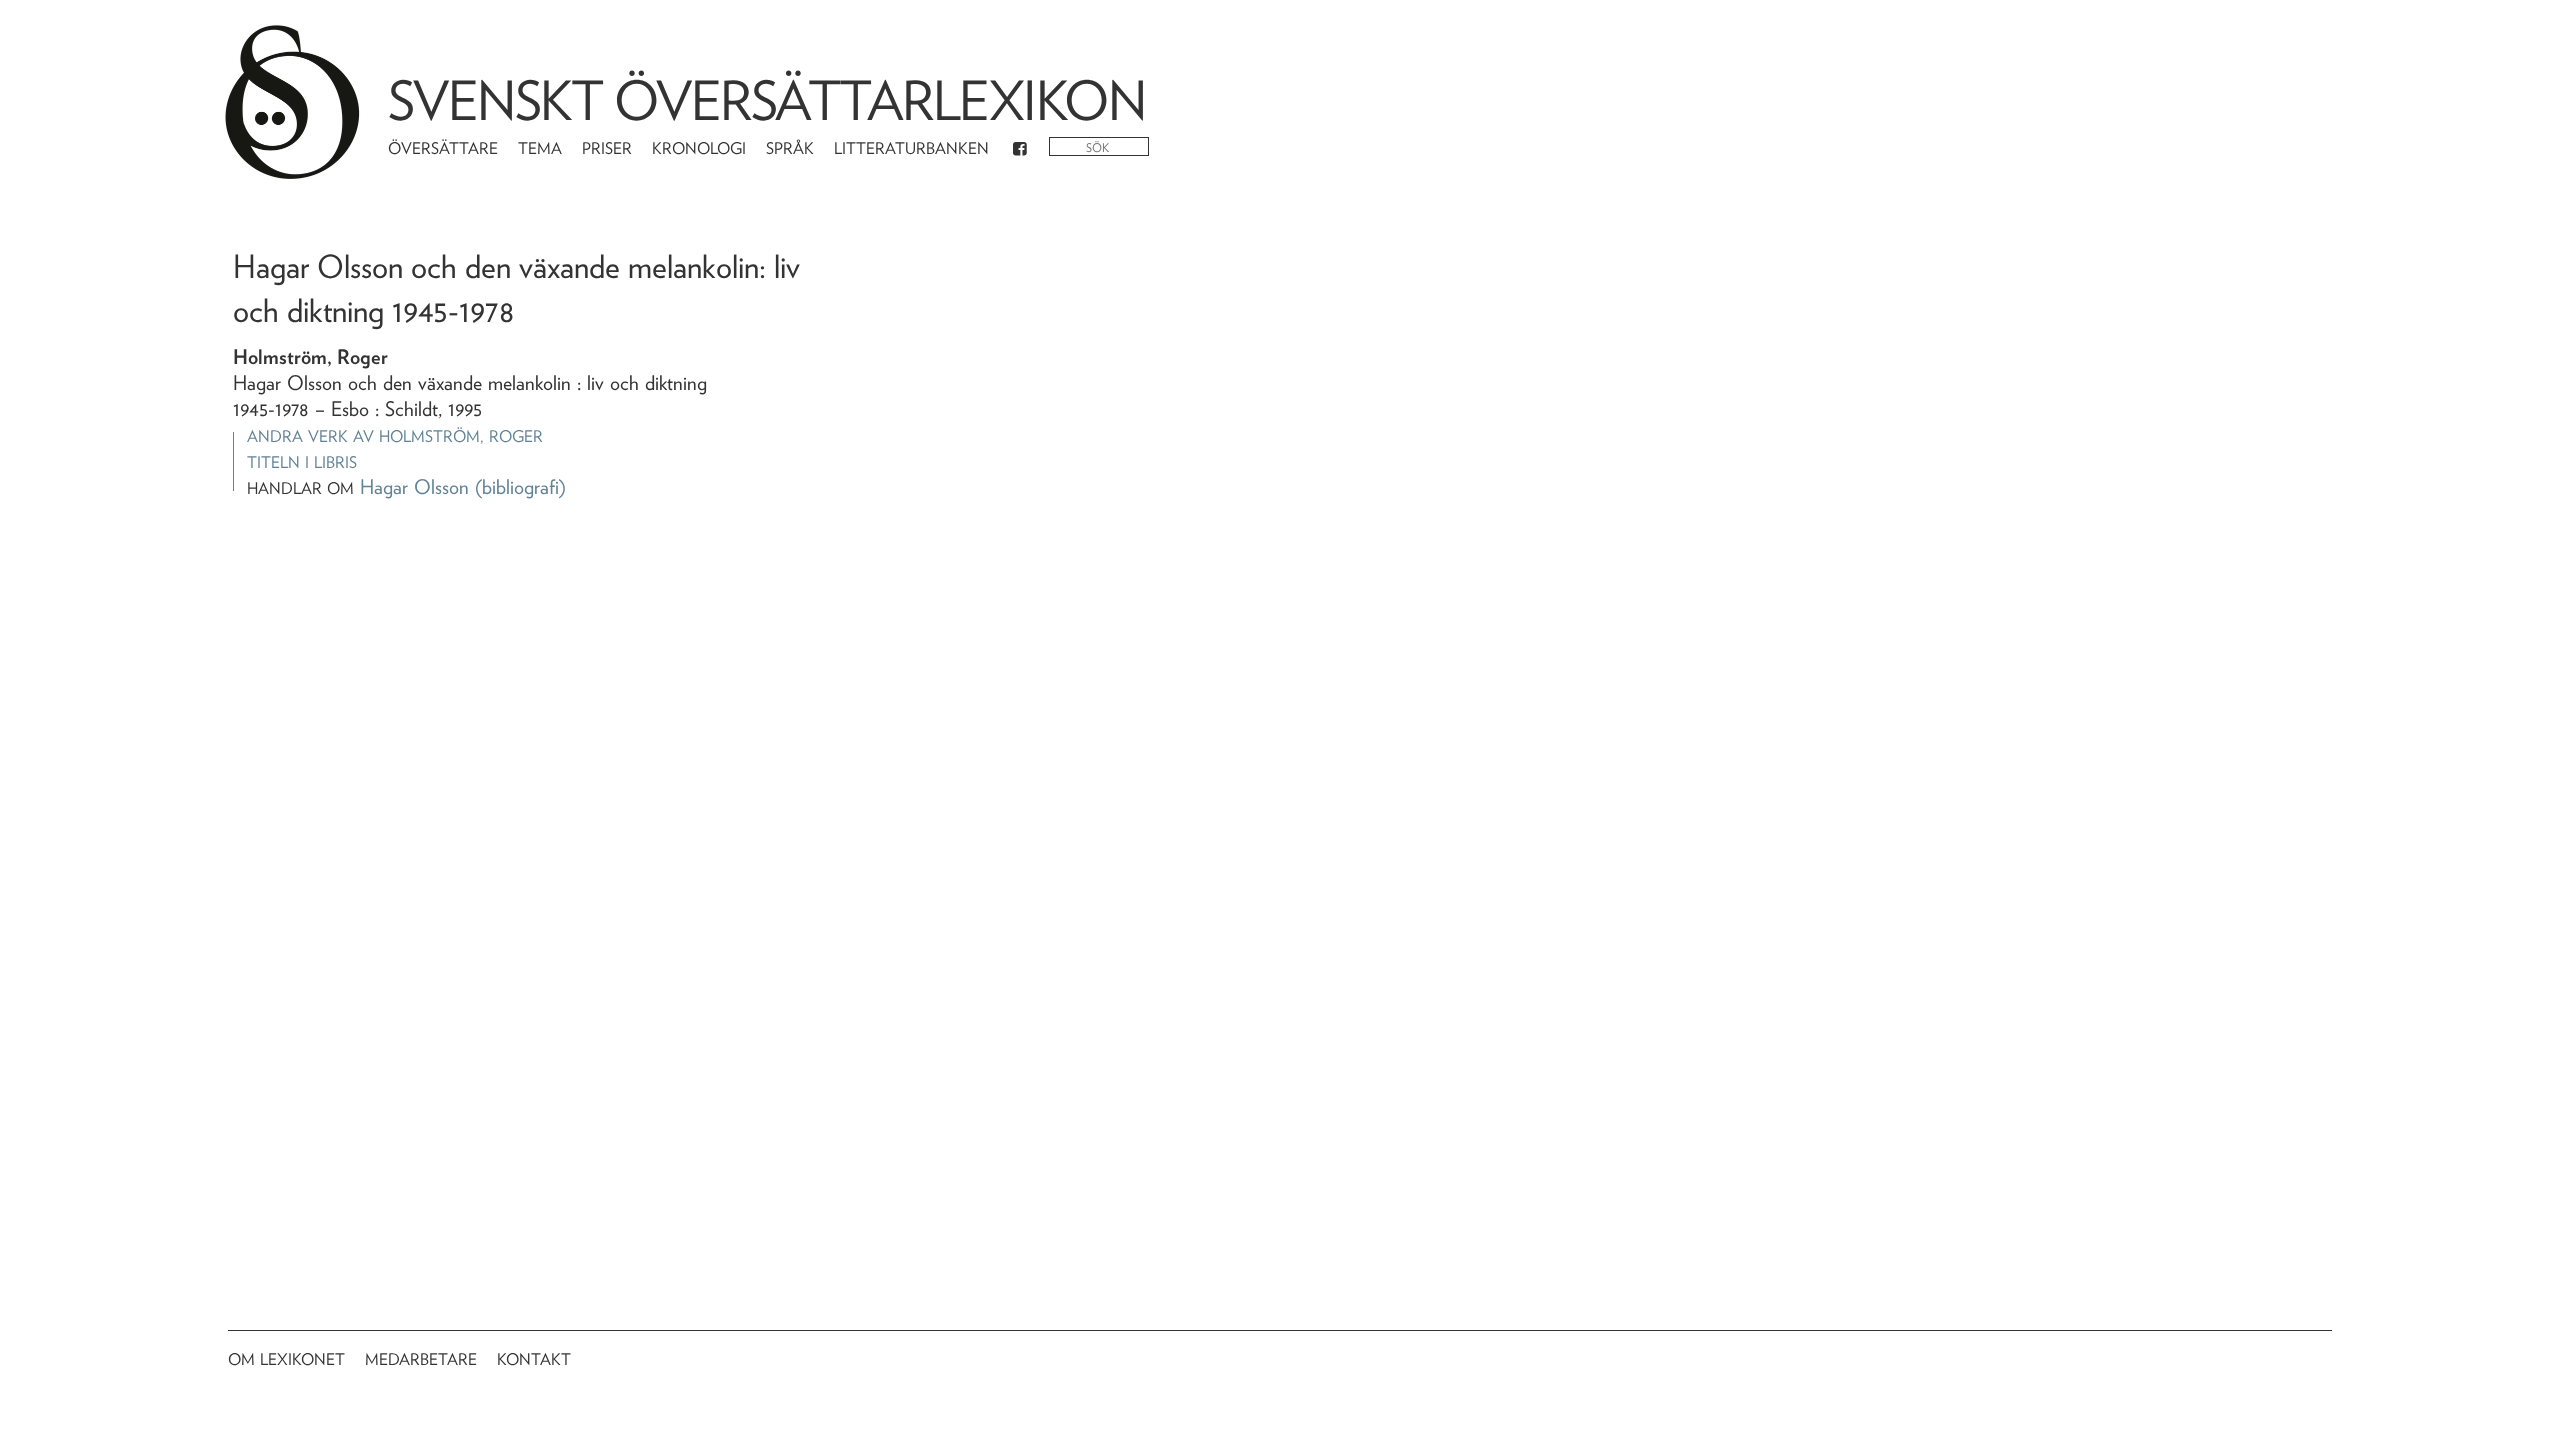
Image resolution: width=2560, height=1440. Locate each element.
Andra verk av (395, 436)
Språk (790, 148)
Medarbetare (421, 1359)
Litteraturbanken (911, 148)
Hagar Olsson (414, 487)
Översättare (443, 148)
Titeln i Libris (302, 462)
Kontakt (534, 1359)
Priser (607, 148)
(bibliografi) (520, 487)
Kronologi (699, 148)
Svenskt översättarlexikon (767, 100)
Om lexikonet (286, 1359)
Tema (540, 148)
